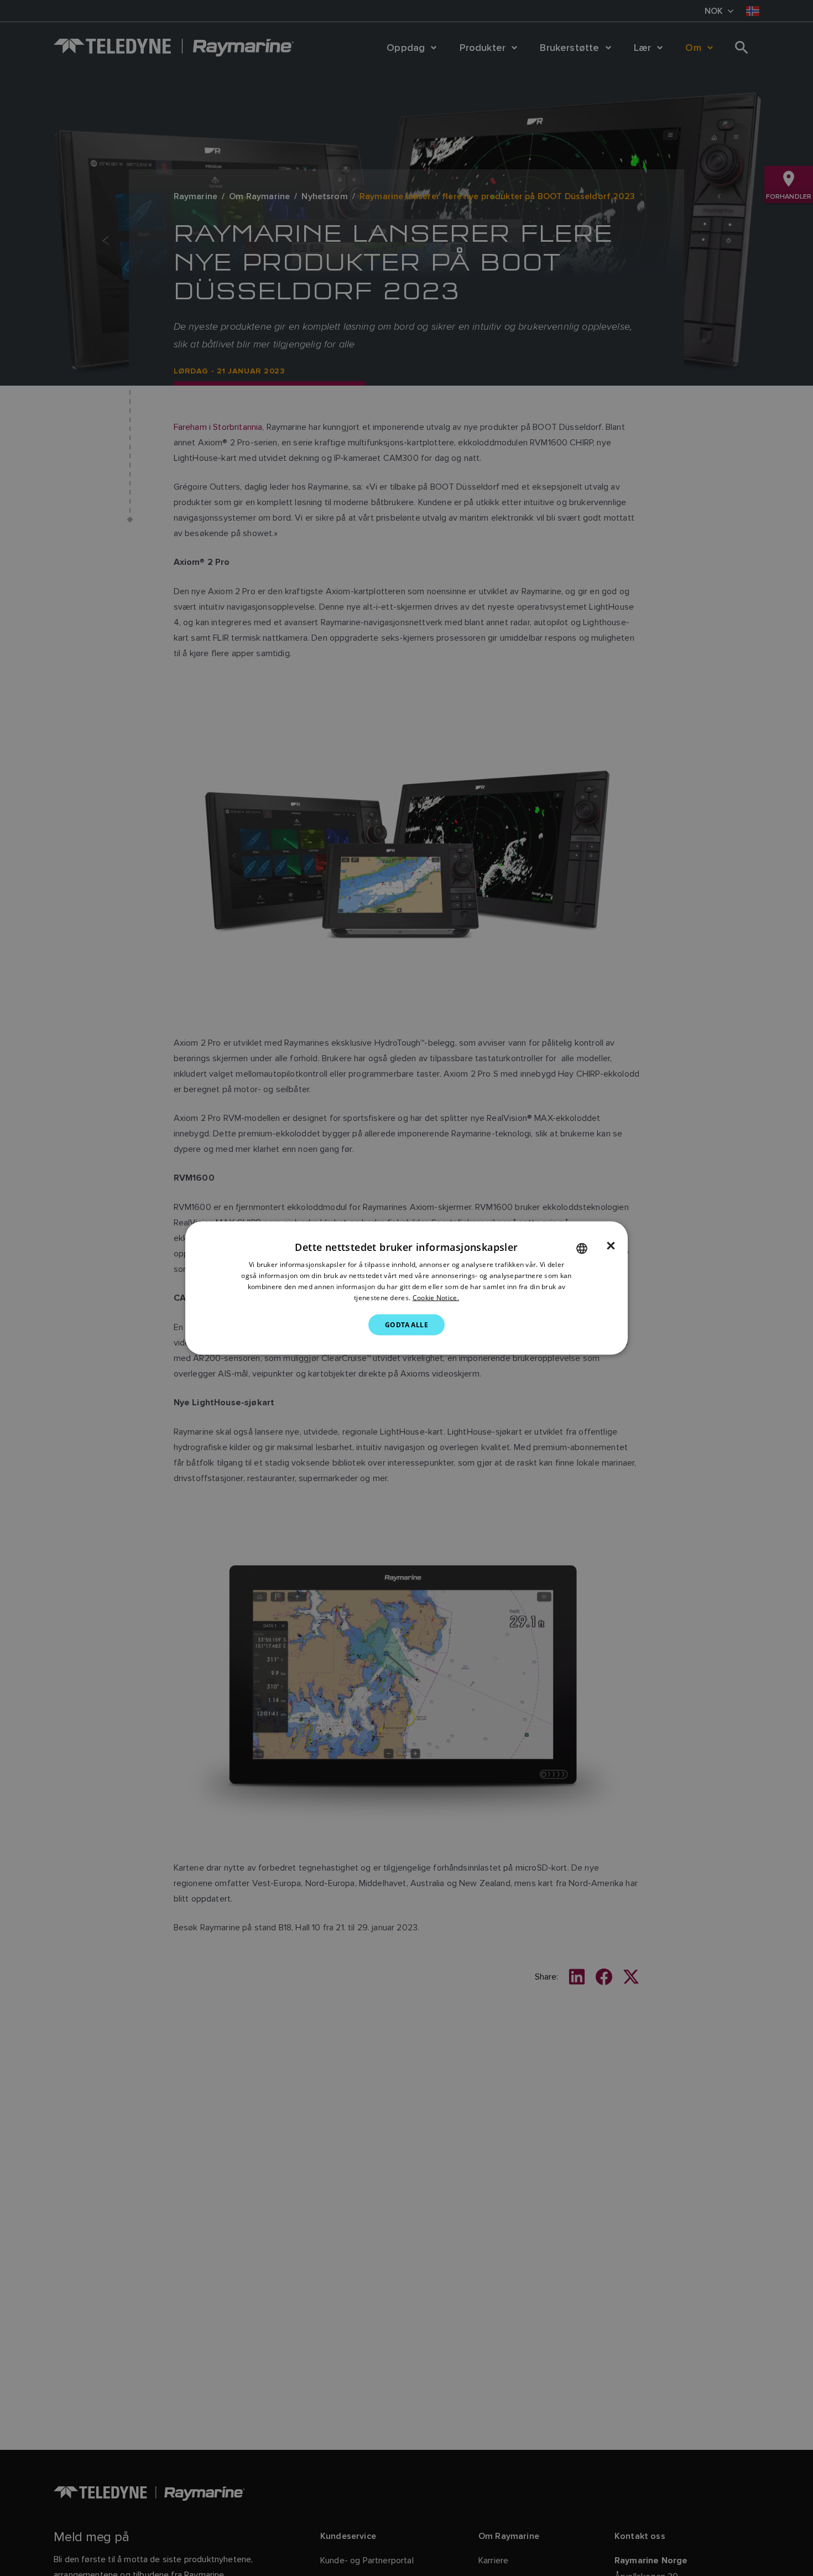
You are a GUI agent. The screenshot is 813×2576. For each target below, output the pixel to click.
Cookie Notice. (436, 1297)
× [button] (611, 1246)
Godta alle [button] (406, 1324)
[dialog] (406, 1288)
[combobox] (582, 1249)
